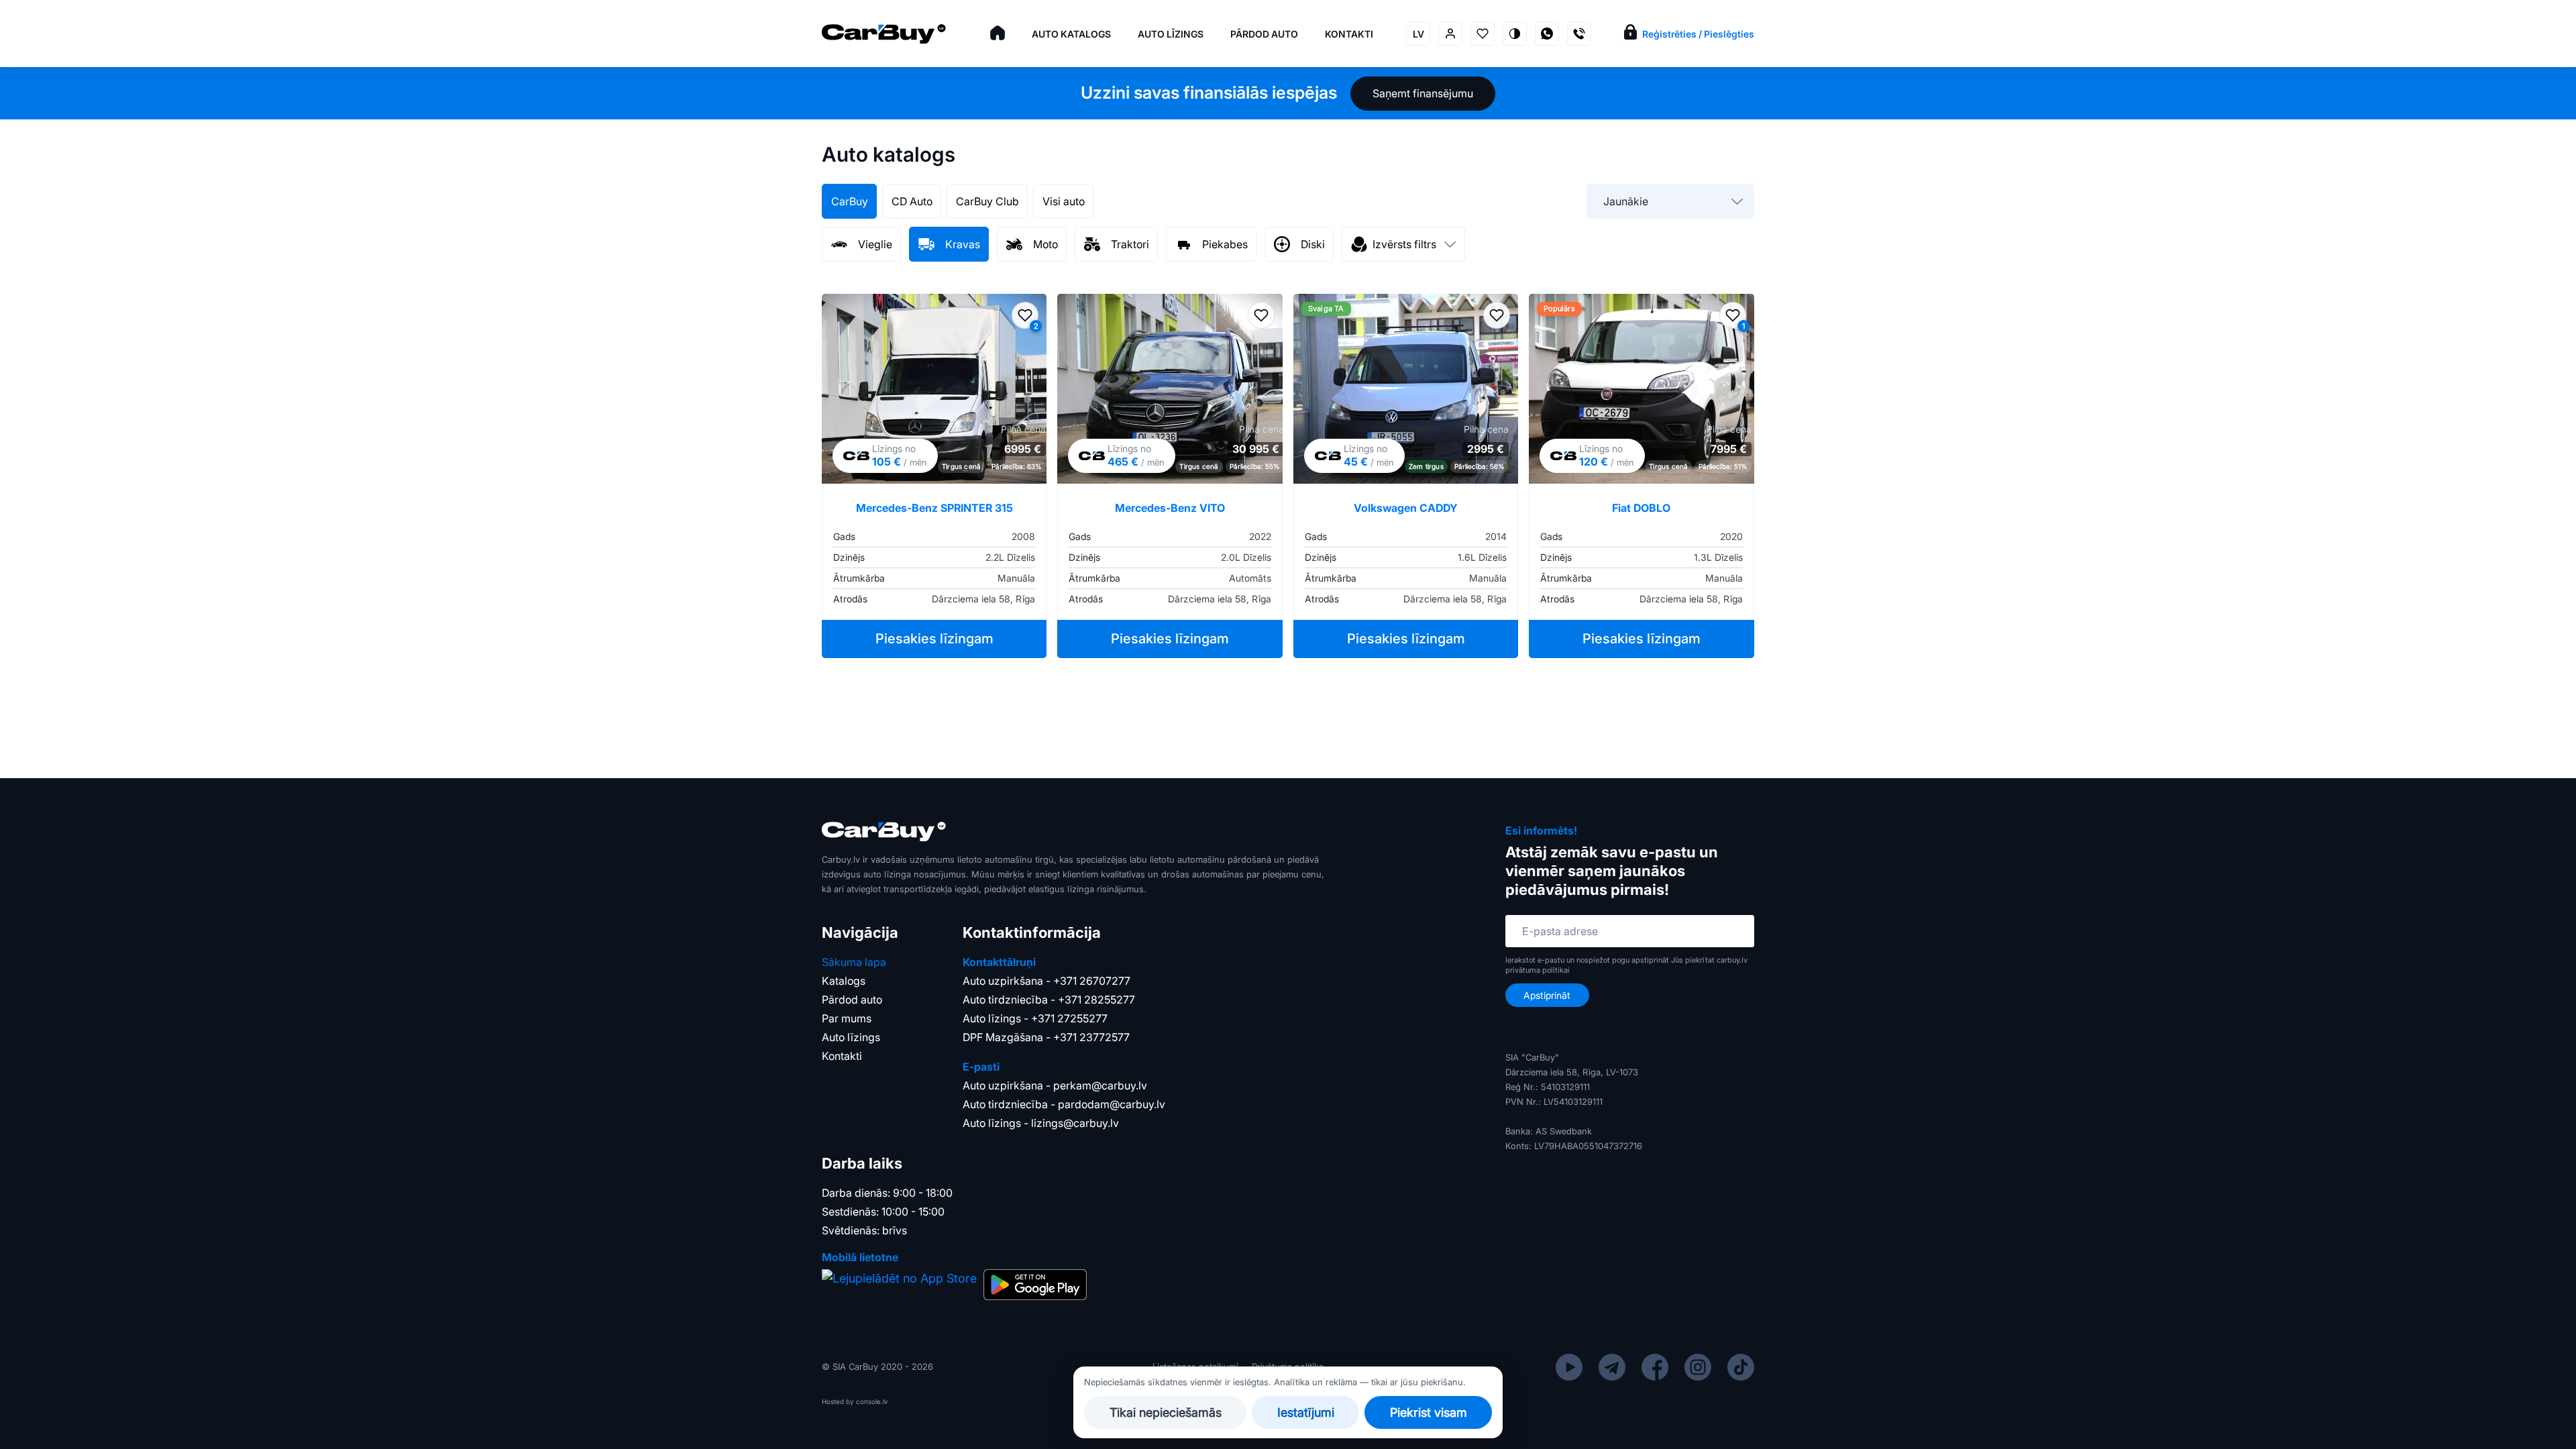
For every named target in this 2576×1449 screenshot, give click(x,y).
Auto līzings (1171, 34)
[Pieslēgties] (1450, 34)
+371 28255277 (1096, 1000)
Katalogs (844, 981)
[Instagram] (1698, 1366)
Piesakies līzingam (934, 639)
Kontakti (1349, 34)
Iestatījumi (1306, 1412)
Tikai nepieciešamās (1166, 1412)
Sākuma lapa (854, 962)
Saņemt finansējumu (1423, 93)
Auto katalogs (1071, 34)
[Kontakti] (1579, 34)
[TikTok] (1741, 1366)
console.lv (872, 1401)
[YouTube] (1569, 1366)
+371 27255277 (1069, 1018)
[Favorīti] (1483, 34)
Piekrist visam (1429, 1412)
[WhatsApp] (1547, 34)
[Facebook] (1655, 1366)
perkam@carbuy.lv (1100, 1085)
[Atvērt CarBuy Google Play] (1035, 1285)
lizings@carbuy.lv (1075, 1123)
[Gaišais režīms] (1515, 34)
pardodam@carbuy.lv (1112, 1104)
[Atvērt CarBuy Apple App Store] (899, 1285)
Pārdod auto (1264, 34)
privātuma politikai (1538, 970)
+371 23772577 (1091, 1037)
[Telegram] (1612, 1366)
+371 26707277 (1092, 981)
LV (1418, 34)
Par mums (847, 1018)
